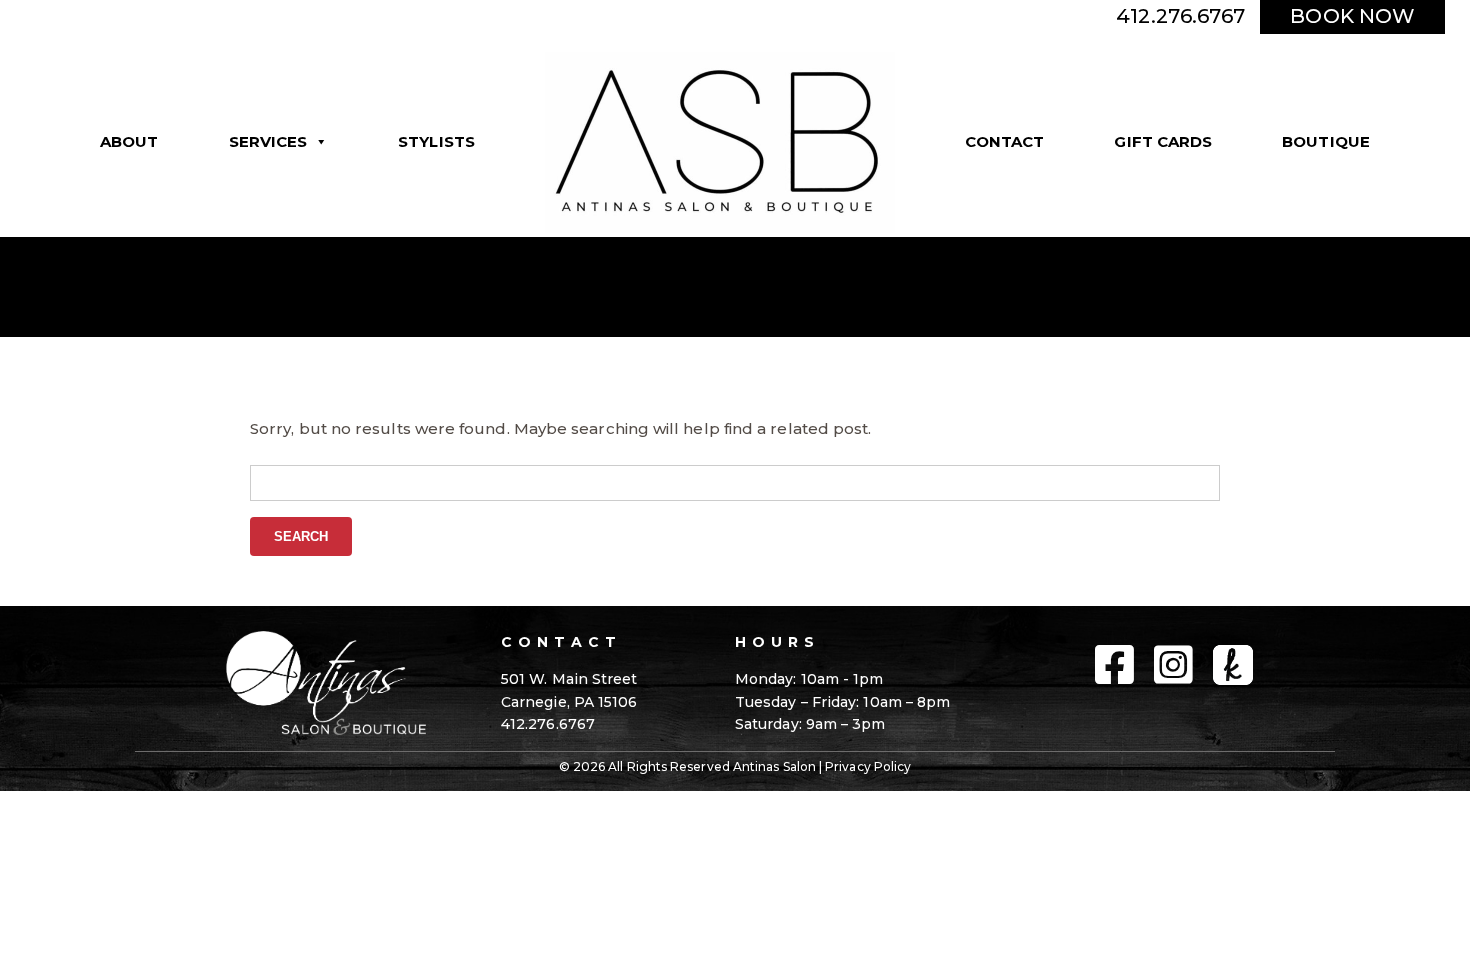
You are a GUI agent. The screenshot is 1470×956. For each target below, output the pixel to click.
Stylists (436, 141)
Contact (1005, 141)
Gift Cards (1163, 141)
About (129, 141)
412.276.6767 (1180, 16)
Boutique (1326, 141)
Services (268, 141)
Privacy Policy (868, 766)
